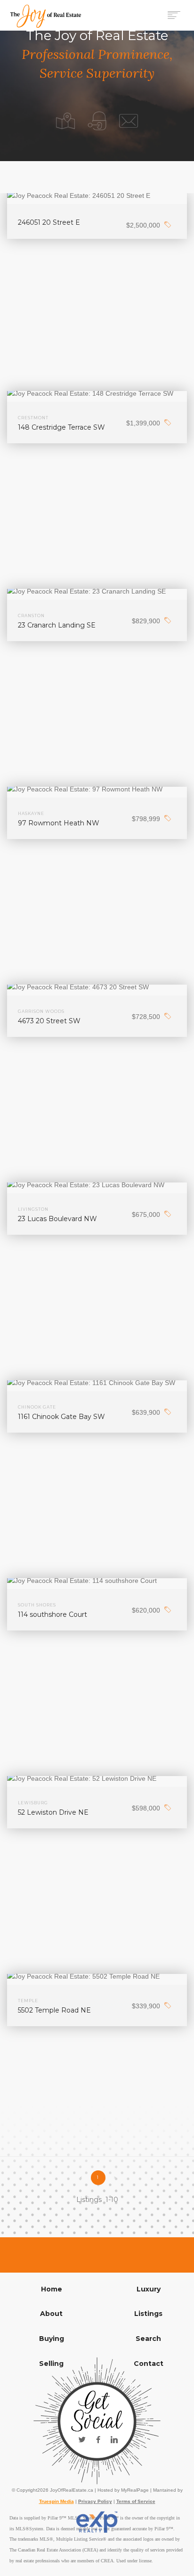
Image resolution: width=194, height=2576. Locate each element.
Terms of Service (136, 2501)
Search (148, 2339)
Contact (149, 2364)
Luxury (149, 2289)
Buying (52, 2339)
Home (52, 2289)
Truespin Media (57, 2501)
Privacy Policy (95, 2501)
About (51, 2314)
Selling (51, 2364)
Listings (148, 2314)
